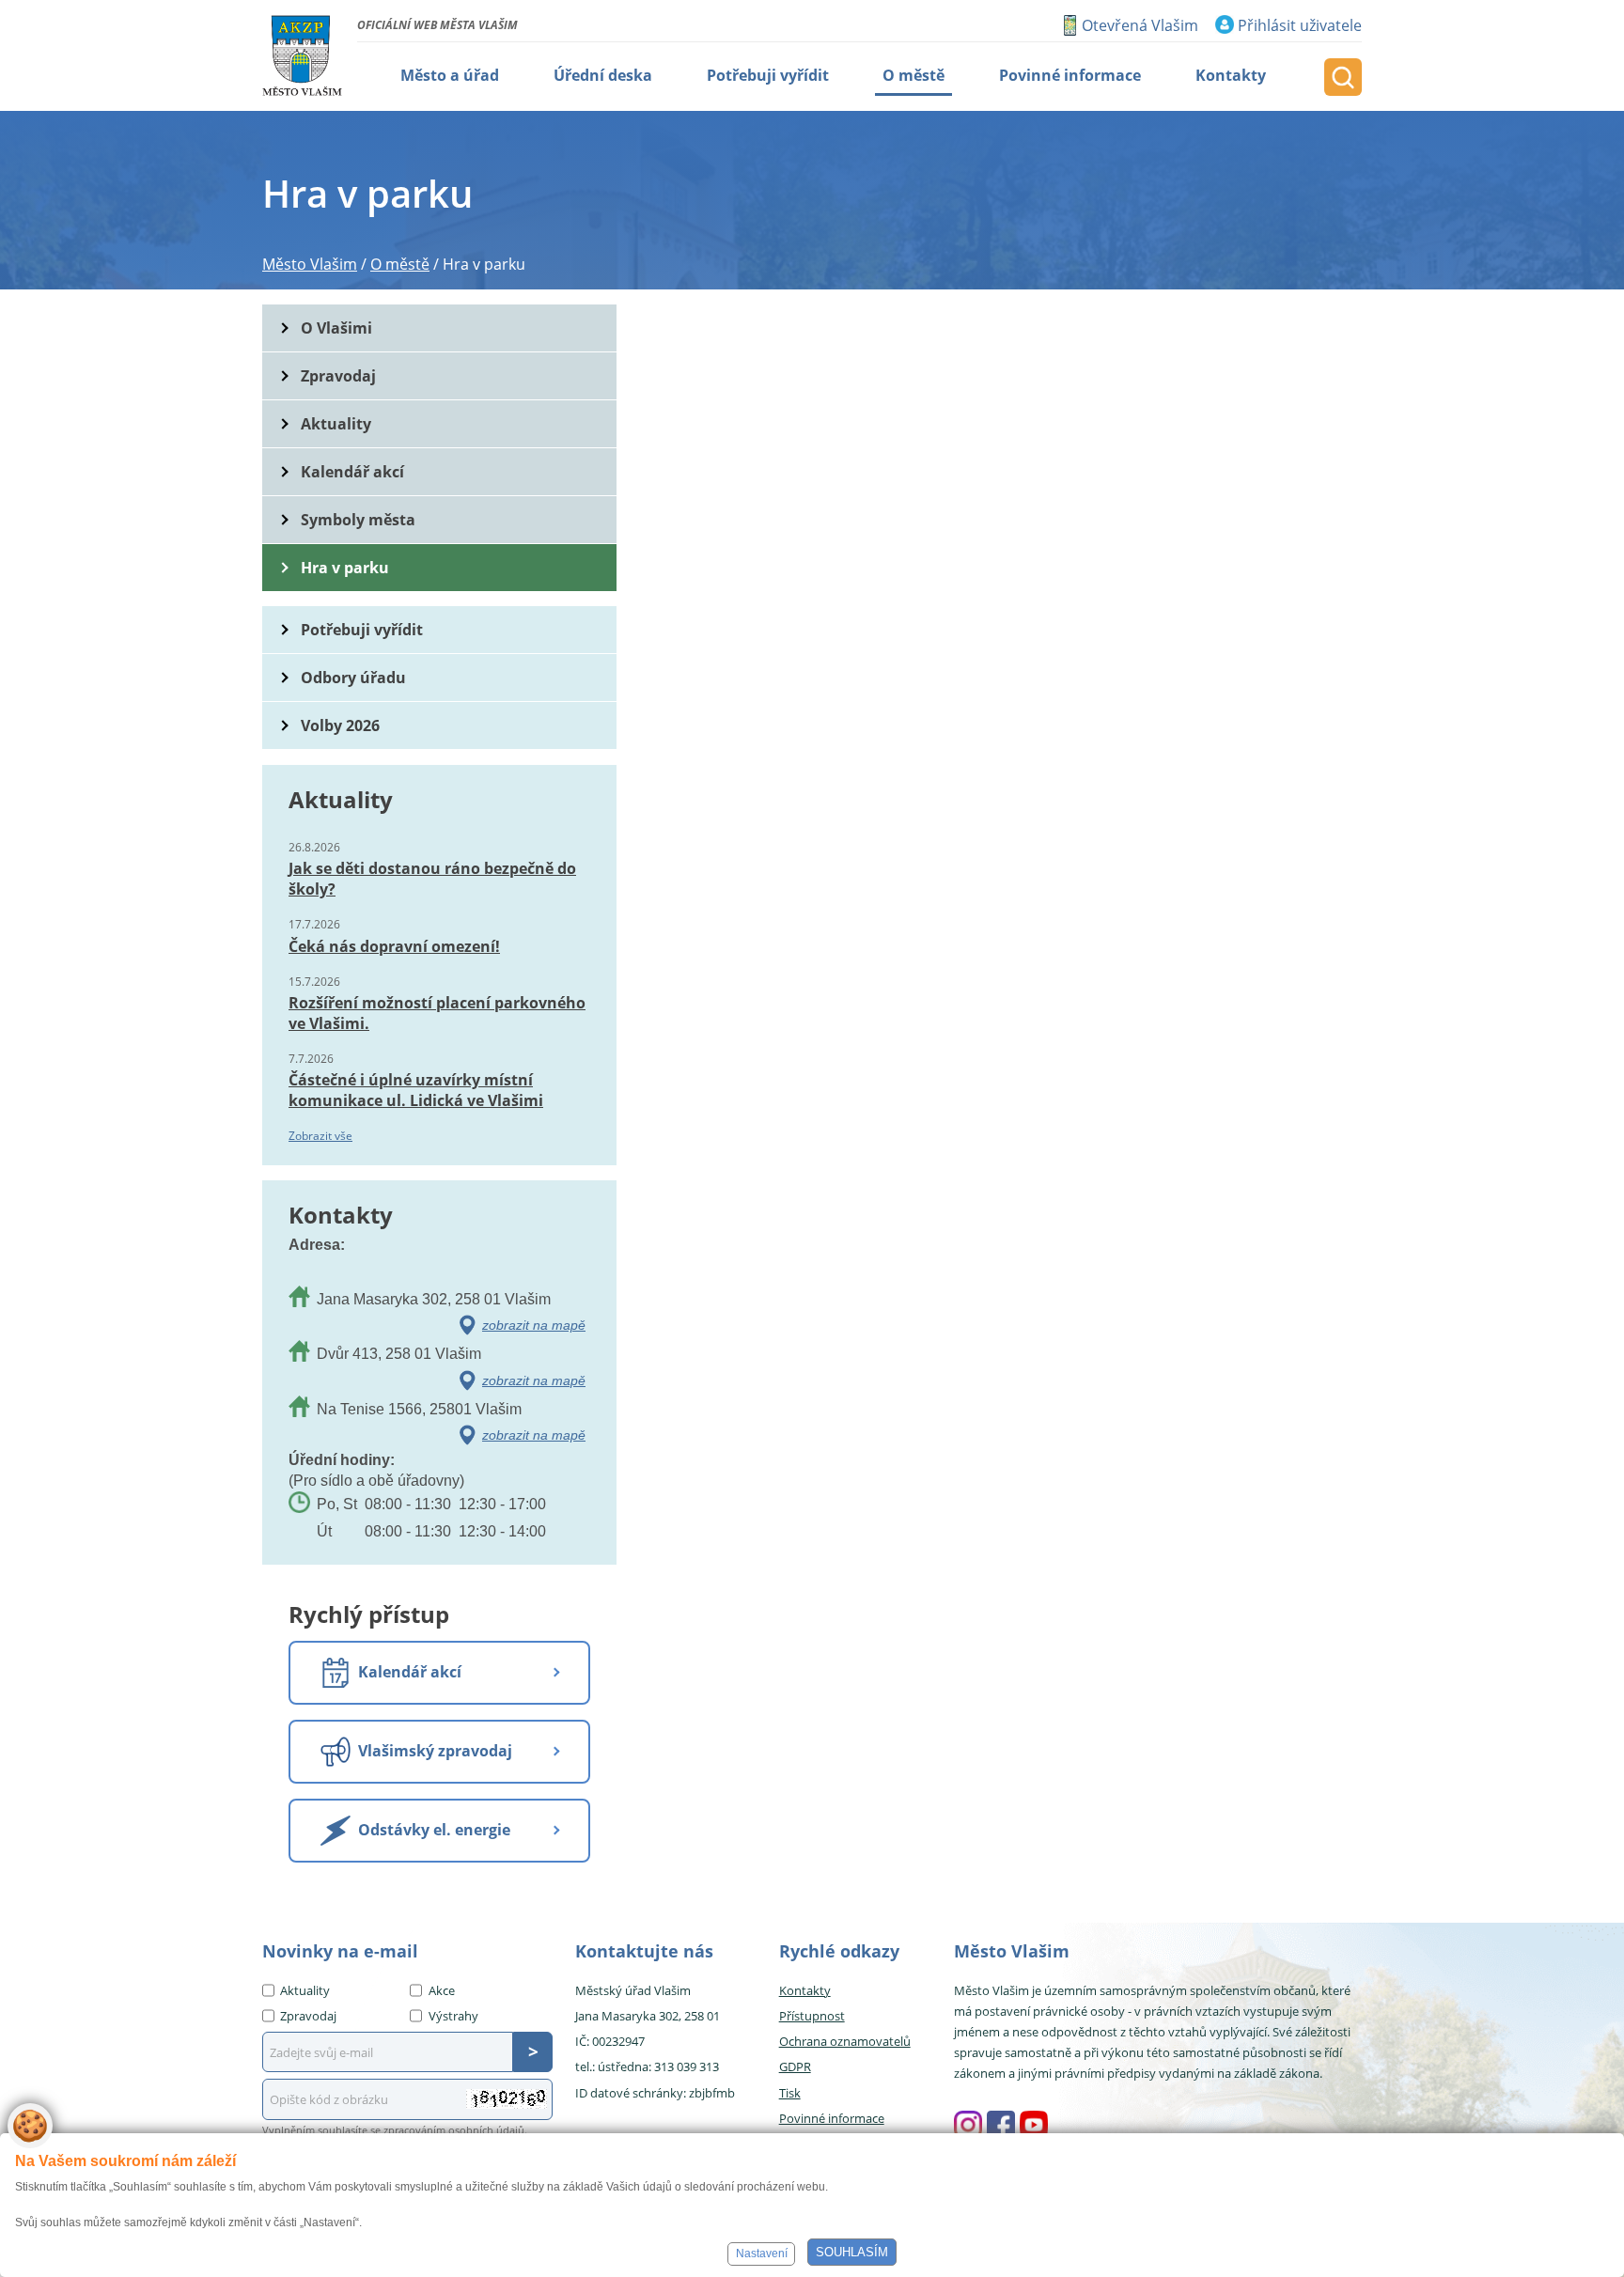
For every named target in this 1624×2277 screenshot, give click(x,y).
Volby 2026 (340, 725)
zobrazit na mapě (534, 1325)
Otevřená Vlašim (1140, 25)
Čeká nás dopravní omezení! (394, 946)
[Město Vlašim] (302, 55)
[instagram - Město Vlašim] (968, 2125)
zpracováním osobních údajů (454, 2130)
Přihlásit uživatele (1300, 25)
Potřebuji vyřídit (362, 630)
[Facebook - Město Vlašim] (1001, 2125)
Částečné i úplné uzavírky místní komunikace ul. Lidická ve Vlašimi (416, 1090)
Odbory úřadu (353, 678)
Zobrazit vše (320, 1136)
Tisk (790, 2093)
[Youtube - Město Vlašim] (1034, 2125)
